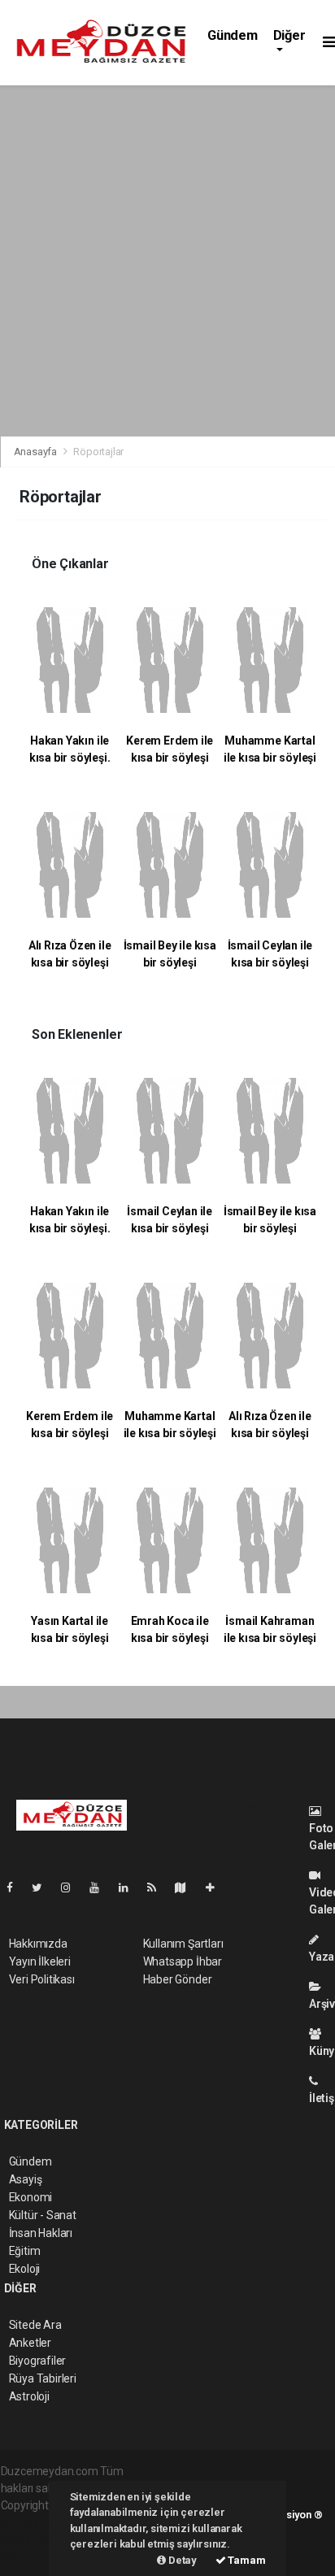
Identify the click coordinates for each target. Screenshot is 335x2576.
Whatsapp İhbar (183, 1961)
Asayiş (26, 2179)
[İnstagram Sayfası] (72, 1887)
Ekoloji (25, 2269)
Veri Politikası (42, 1979)
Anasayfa (37, 452)
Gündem (233, 35)
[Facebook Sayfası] (16, 1887)
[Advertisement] (167, 261)
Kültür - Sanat (43, 2215)
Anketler (30, 2343)
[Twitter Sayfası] (44, 1887)
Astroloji (29, 2396)
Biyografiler (38, 2361)
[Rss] (158, 1887)
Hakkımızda (38, 1944)
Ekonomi (31, 2197)
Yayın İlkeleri (40, 1961)
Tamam (246, 2560)
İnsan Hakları (41, 2233)
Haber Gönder (178, 1979)
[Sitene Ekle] (217, 1887)
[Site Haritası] (187, 1887)
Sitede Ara (35, 2325)
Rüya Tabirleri (43, 2378)
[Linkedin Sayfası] (130, 1887)
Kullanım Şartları (183, 1944)
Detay (181, 2560)
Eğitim (25, 2251)
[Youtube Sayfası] (101, 1887)
